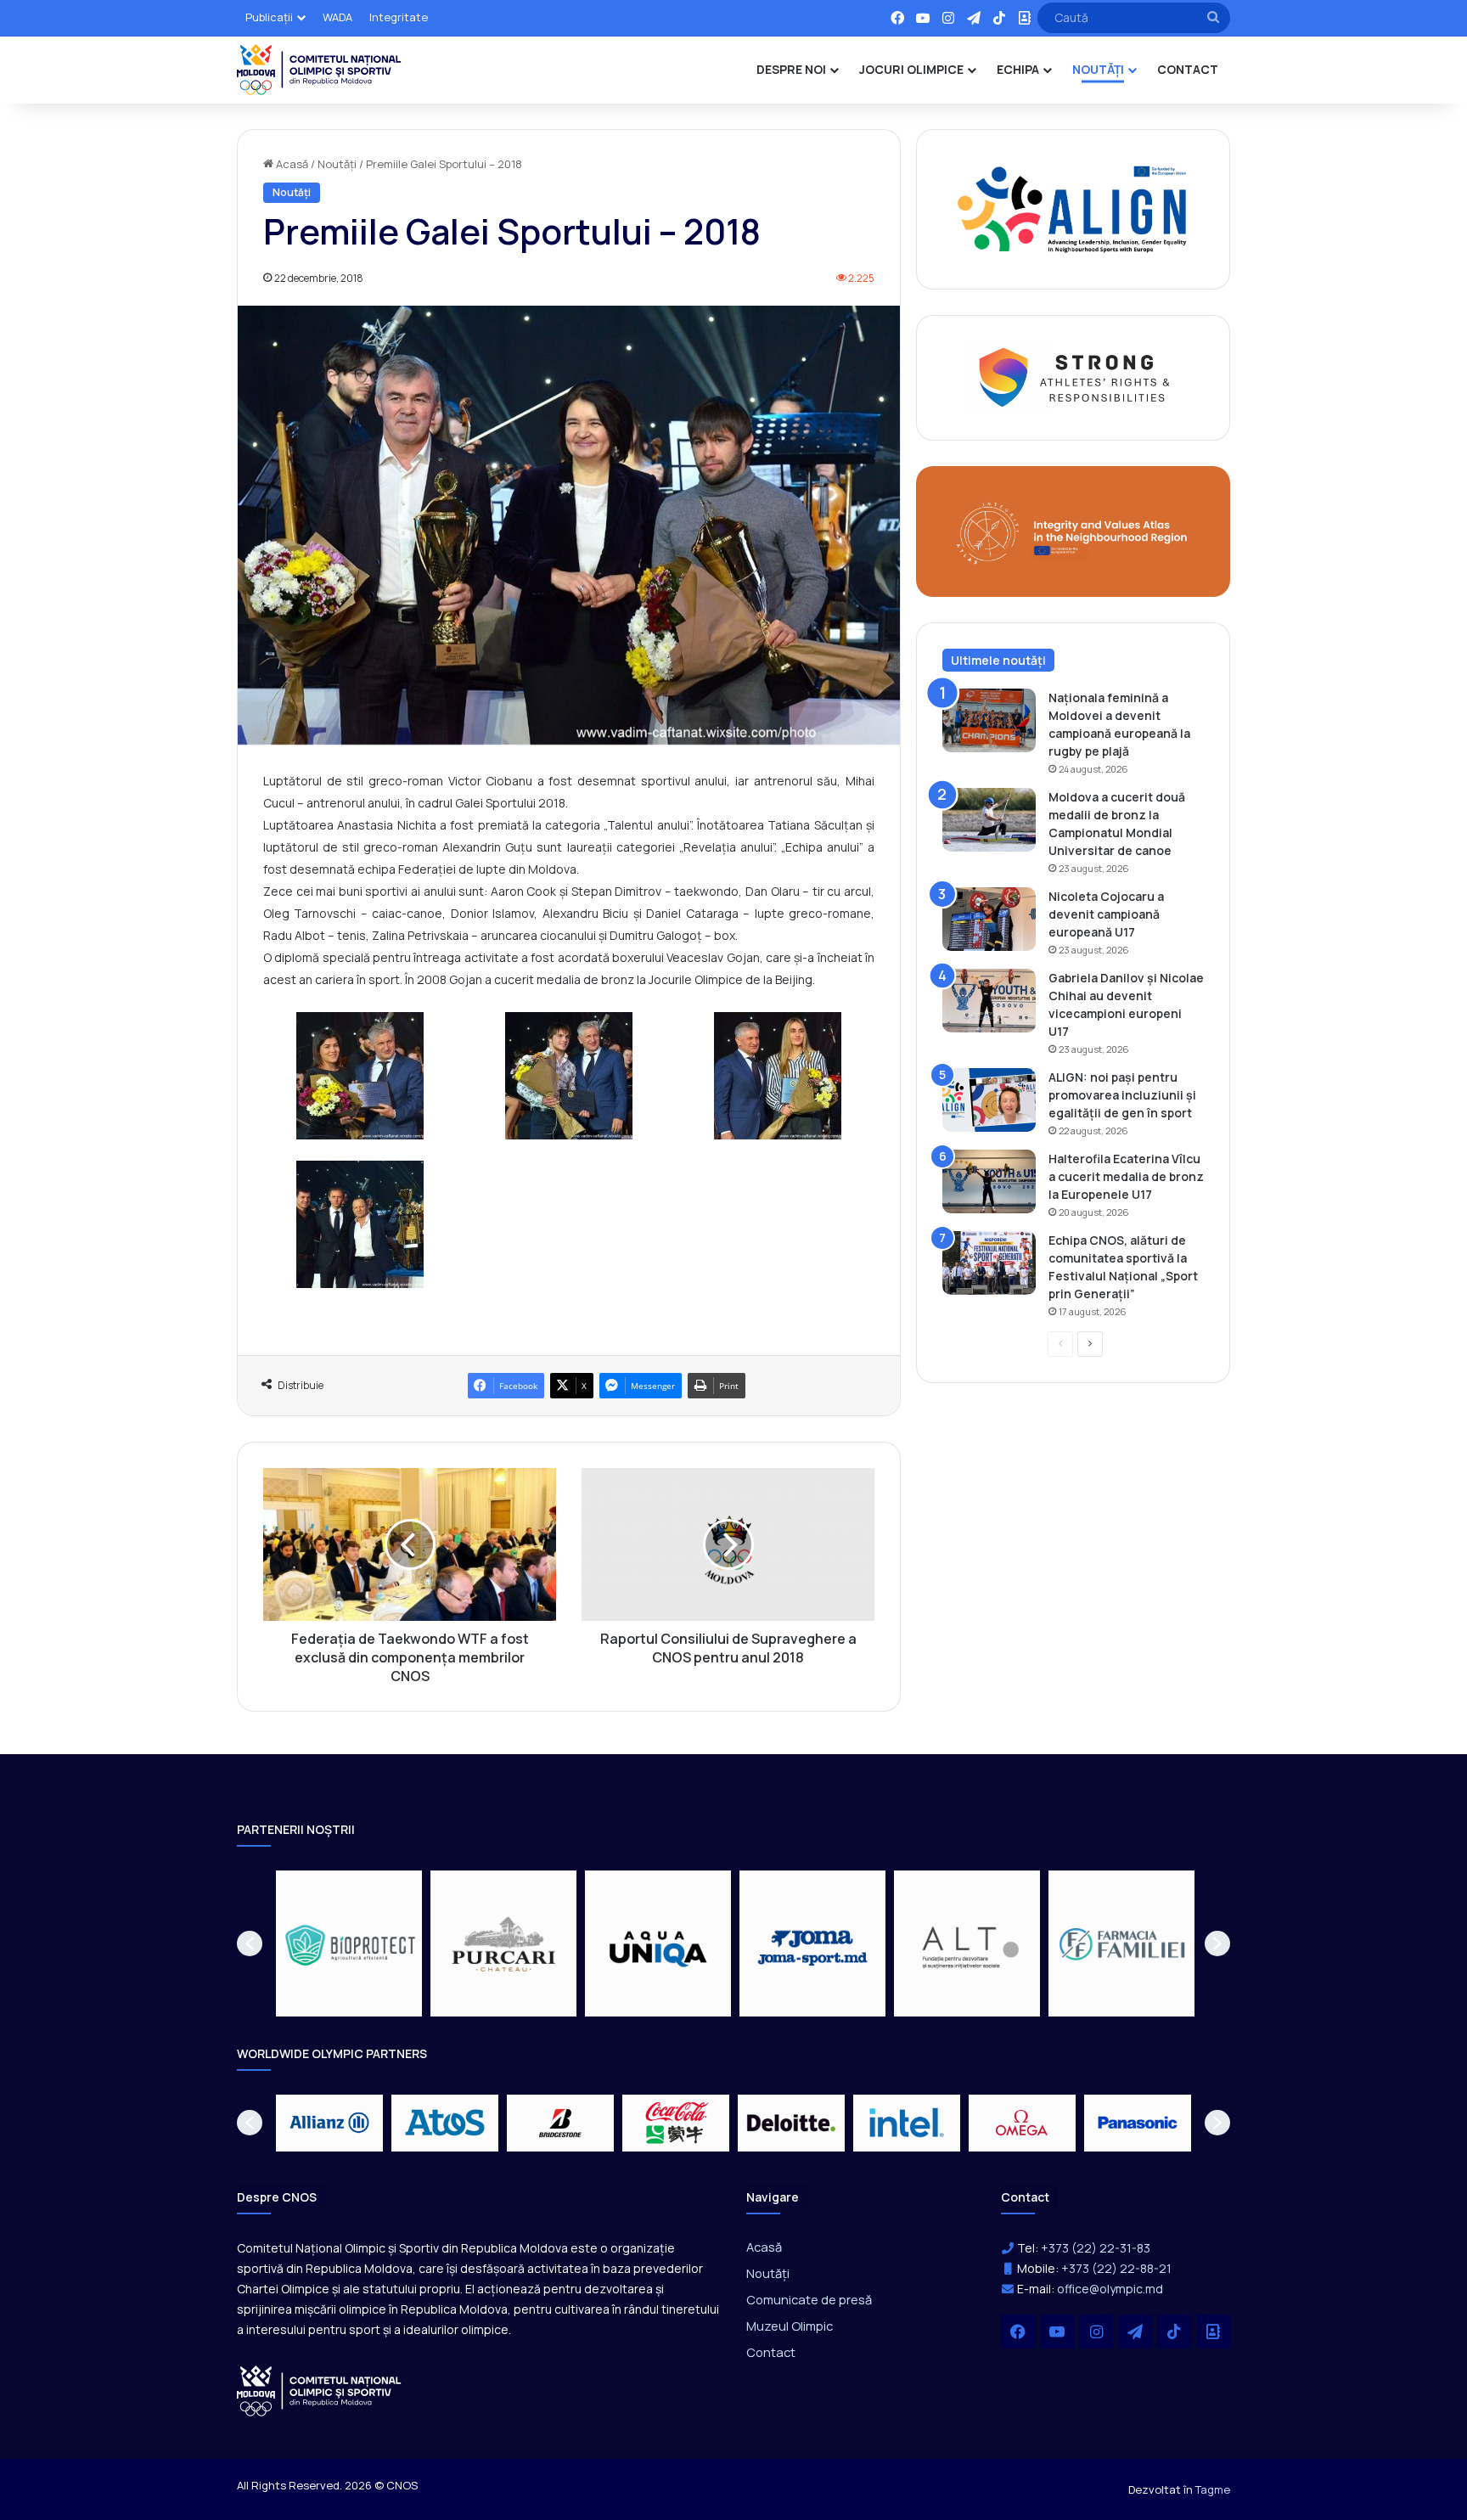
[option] (349, 1943)
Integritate (399, 17)
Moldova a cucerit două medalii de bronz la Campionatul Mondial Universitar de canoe (1117, 824)
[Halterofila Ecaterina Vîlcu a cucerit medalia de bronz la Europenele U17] (989, 1181)
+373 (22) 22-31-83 (1096, 2248)
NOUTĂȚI (1098, 69)
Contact (771, 2352)
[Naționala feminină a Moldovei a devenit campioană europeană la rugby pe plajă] (989, 720)
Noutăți (337, 164)
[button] (250, 1943)
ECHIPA (1018, 69)
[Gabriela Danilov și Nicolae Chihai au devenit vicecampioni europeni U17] (989, 1001)
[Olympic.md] (319, 70)
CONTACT (1188, 69)
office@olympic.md (1110, 2289)
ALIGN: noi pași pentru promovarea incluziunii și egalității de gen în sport (1122, 1095)
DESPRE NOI (791, 69)
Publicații (269, 17)
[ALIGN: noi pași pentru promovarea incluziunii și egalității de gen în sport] (989, 1100)
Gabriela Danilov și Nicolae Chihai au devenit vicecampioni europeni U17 (1126, 1004)
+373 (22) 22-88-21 (1116, 2268)
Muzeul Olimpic (790, 2326)
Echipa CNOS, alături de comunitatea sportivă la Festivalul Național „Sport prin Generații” (1123, 1267)
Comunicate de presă (809, 2299)
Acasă (291, 164)
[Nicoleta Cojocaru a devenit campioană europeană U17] (989, 919)
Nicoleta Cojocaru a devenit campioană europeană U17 (1106, 914)
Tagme (1213, 2489)
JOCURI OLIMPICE (911, 69)
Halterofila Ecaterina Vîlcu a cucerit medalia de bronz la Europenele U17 (1126, 1176)
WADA (337, 17)
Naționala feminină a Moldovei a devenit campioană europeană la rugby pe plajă (1119, 724)
